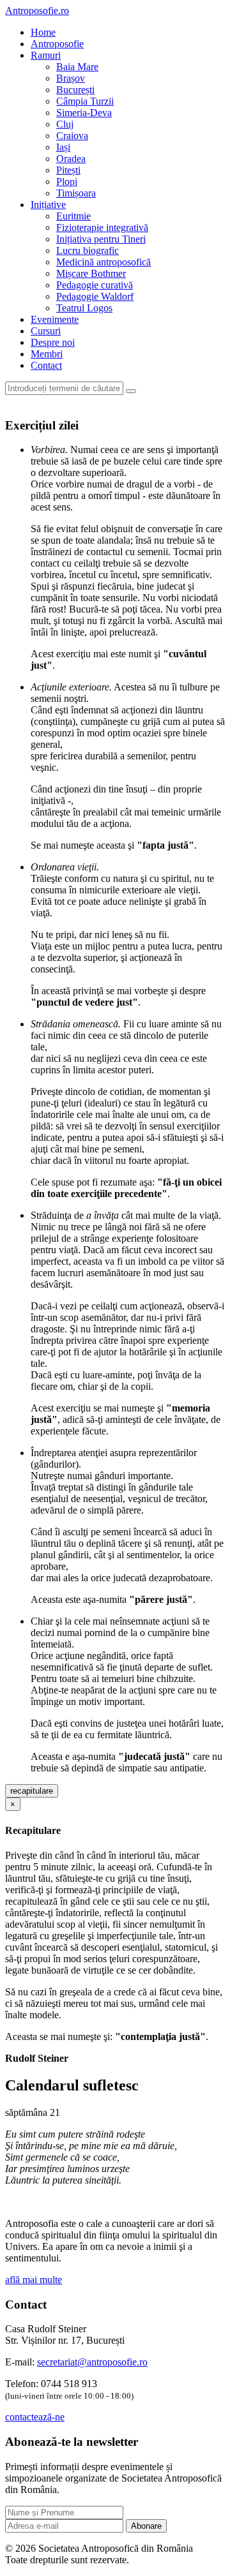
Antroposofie (57, 44)
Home (43, 32)
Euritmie (73, 216)
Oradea (71, 159)
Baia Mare (77, 67)
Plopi (67, 182)
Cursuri (46, 331)
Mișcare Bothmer (91, 273)
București (75, 90)
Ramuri (46, 55)
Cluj (65, 124)
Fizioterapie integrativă (102, 227)
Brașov (71, 78)
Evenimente (55, 319)
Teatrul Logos (84, 308)
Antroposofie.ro (37, 11)
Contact (46, 365)
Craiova (72, 136)
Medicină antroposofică (103, 262)
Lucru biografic (88, 250)
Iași (63, 147)
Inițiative (48, 205)
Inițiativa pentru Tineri (101, 239)
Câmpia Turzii (85, 101)
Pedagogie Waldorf (95, 296)
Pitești (68, 170)
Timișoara (76, 193)
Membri (47, 354)
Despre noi (53, 342)
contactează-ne (35, 2417)
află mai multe (34, 2280)
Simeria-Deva (84, 113)
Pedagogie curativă (95, 285)
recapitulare (32, 1791)
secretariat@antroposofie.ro (92, 2362)
